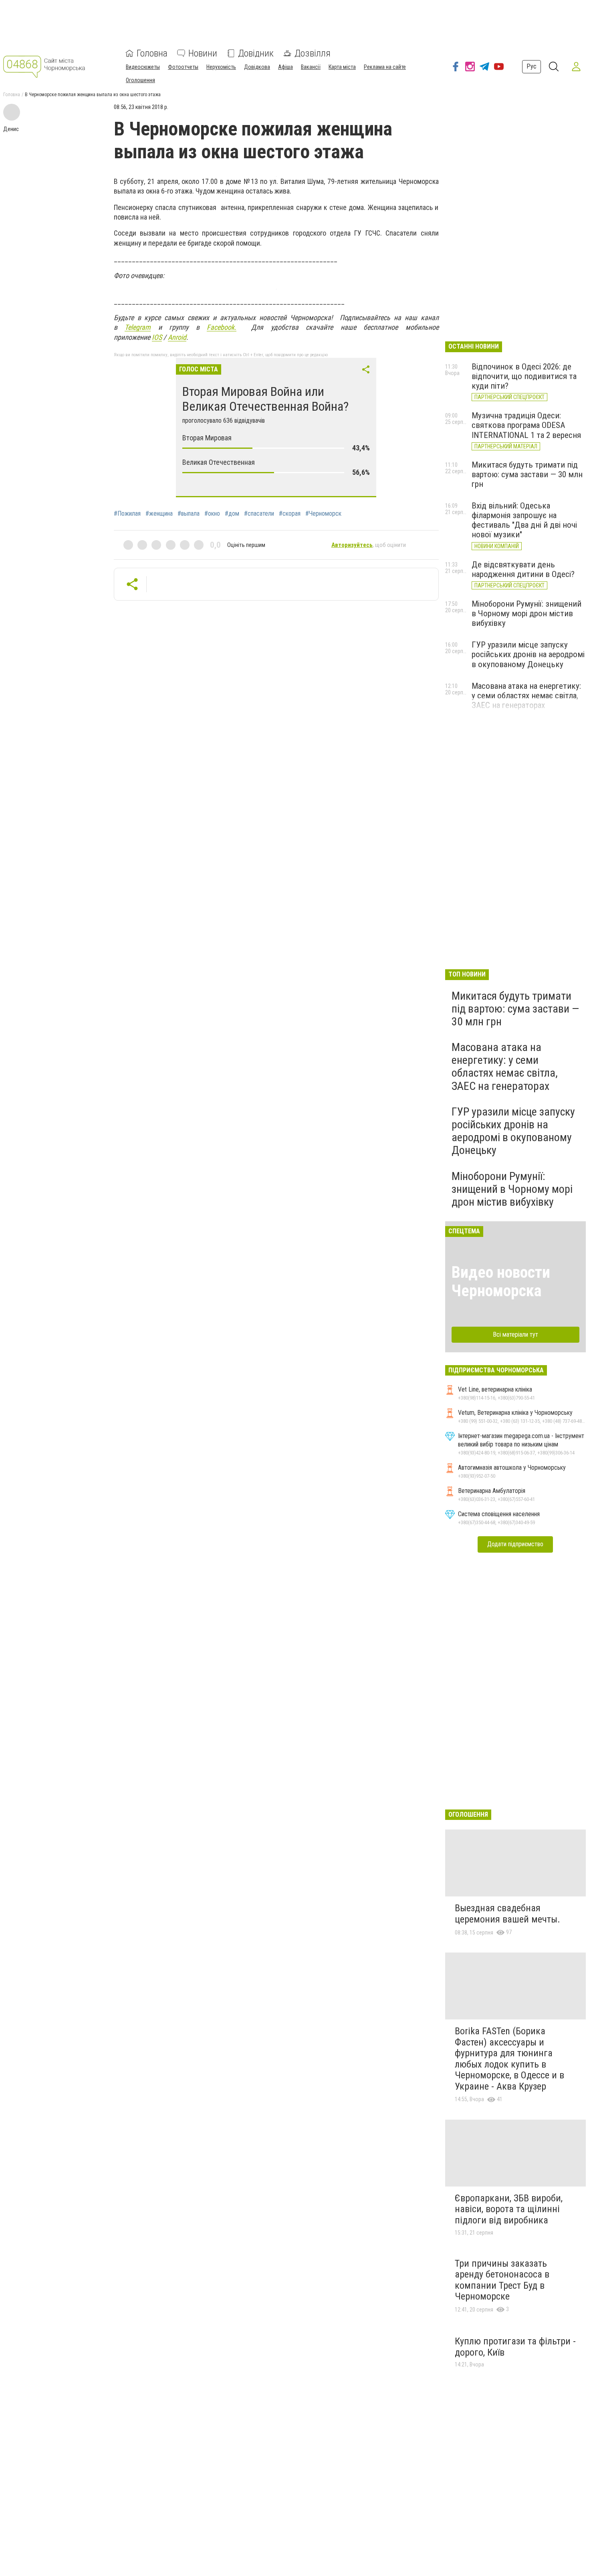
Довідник (256, 53)
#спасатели (259, 514)
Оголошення (140, 80)
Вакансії (311, 67)
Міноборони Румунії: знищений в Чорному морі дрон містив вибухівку (526, 613)
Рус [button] (532, 66)
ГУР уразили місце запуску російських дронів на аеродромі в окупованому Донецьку (528, 654)
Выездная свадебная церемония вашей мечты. (507, 1914)
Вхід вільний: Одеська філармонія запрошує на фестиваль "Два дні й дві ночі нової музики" (524, 520)
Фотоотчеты (183, 67)
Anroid (177, 337)
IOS (157, 337)
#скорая (290, 514)
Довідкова (257, 67)
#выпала (189, 514)
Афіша (285, 67)
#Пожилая (127, 514)
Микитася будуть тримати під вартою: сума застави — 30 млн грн (527, 474)
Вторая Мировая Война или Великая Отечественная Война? (265, 399)
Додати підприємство (515, 1544)
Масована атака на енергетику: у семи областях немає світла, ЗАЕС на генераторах (526, 696)
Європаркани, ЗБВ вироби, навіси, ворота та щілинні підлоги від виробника (509, 2209)
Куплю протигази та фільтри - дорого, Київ (515, 2347)
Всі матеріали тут (515, 1334)
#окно (212, 514)
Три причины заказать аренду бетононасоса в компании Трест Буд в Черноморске (502, 2280)
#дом (232, 514)
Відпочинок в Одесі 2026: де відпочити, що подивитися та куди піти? (524, 376)
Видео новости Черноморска (501, 1282)
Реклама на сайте (385, 67)
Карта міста (342, 67)
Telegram (138, 327)
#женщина (159, 514)
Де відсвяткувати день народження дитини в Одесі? (523, 569)
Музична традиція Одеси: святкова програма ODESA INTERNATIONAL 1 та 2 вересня (526, 425)
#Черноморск (323, 514)
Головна (152, 53)
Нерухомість (221, 67)
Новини (203, 53)
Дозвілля (313, 53)
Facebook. (222, 327)
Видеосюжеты (143, 67)
